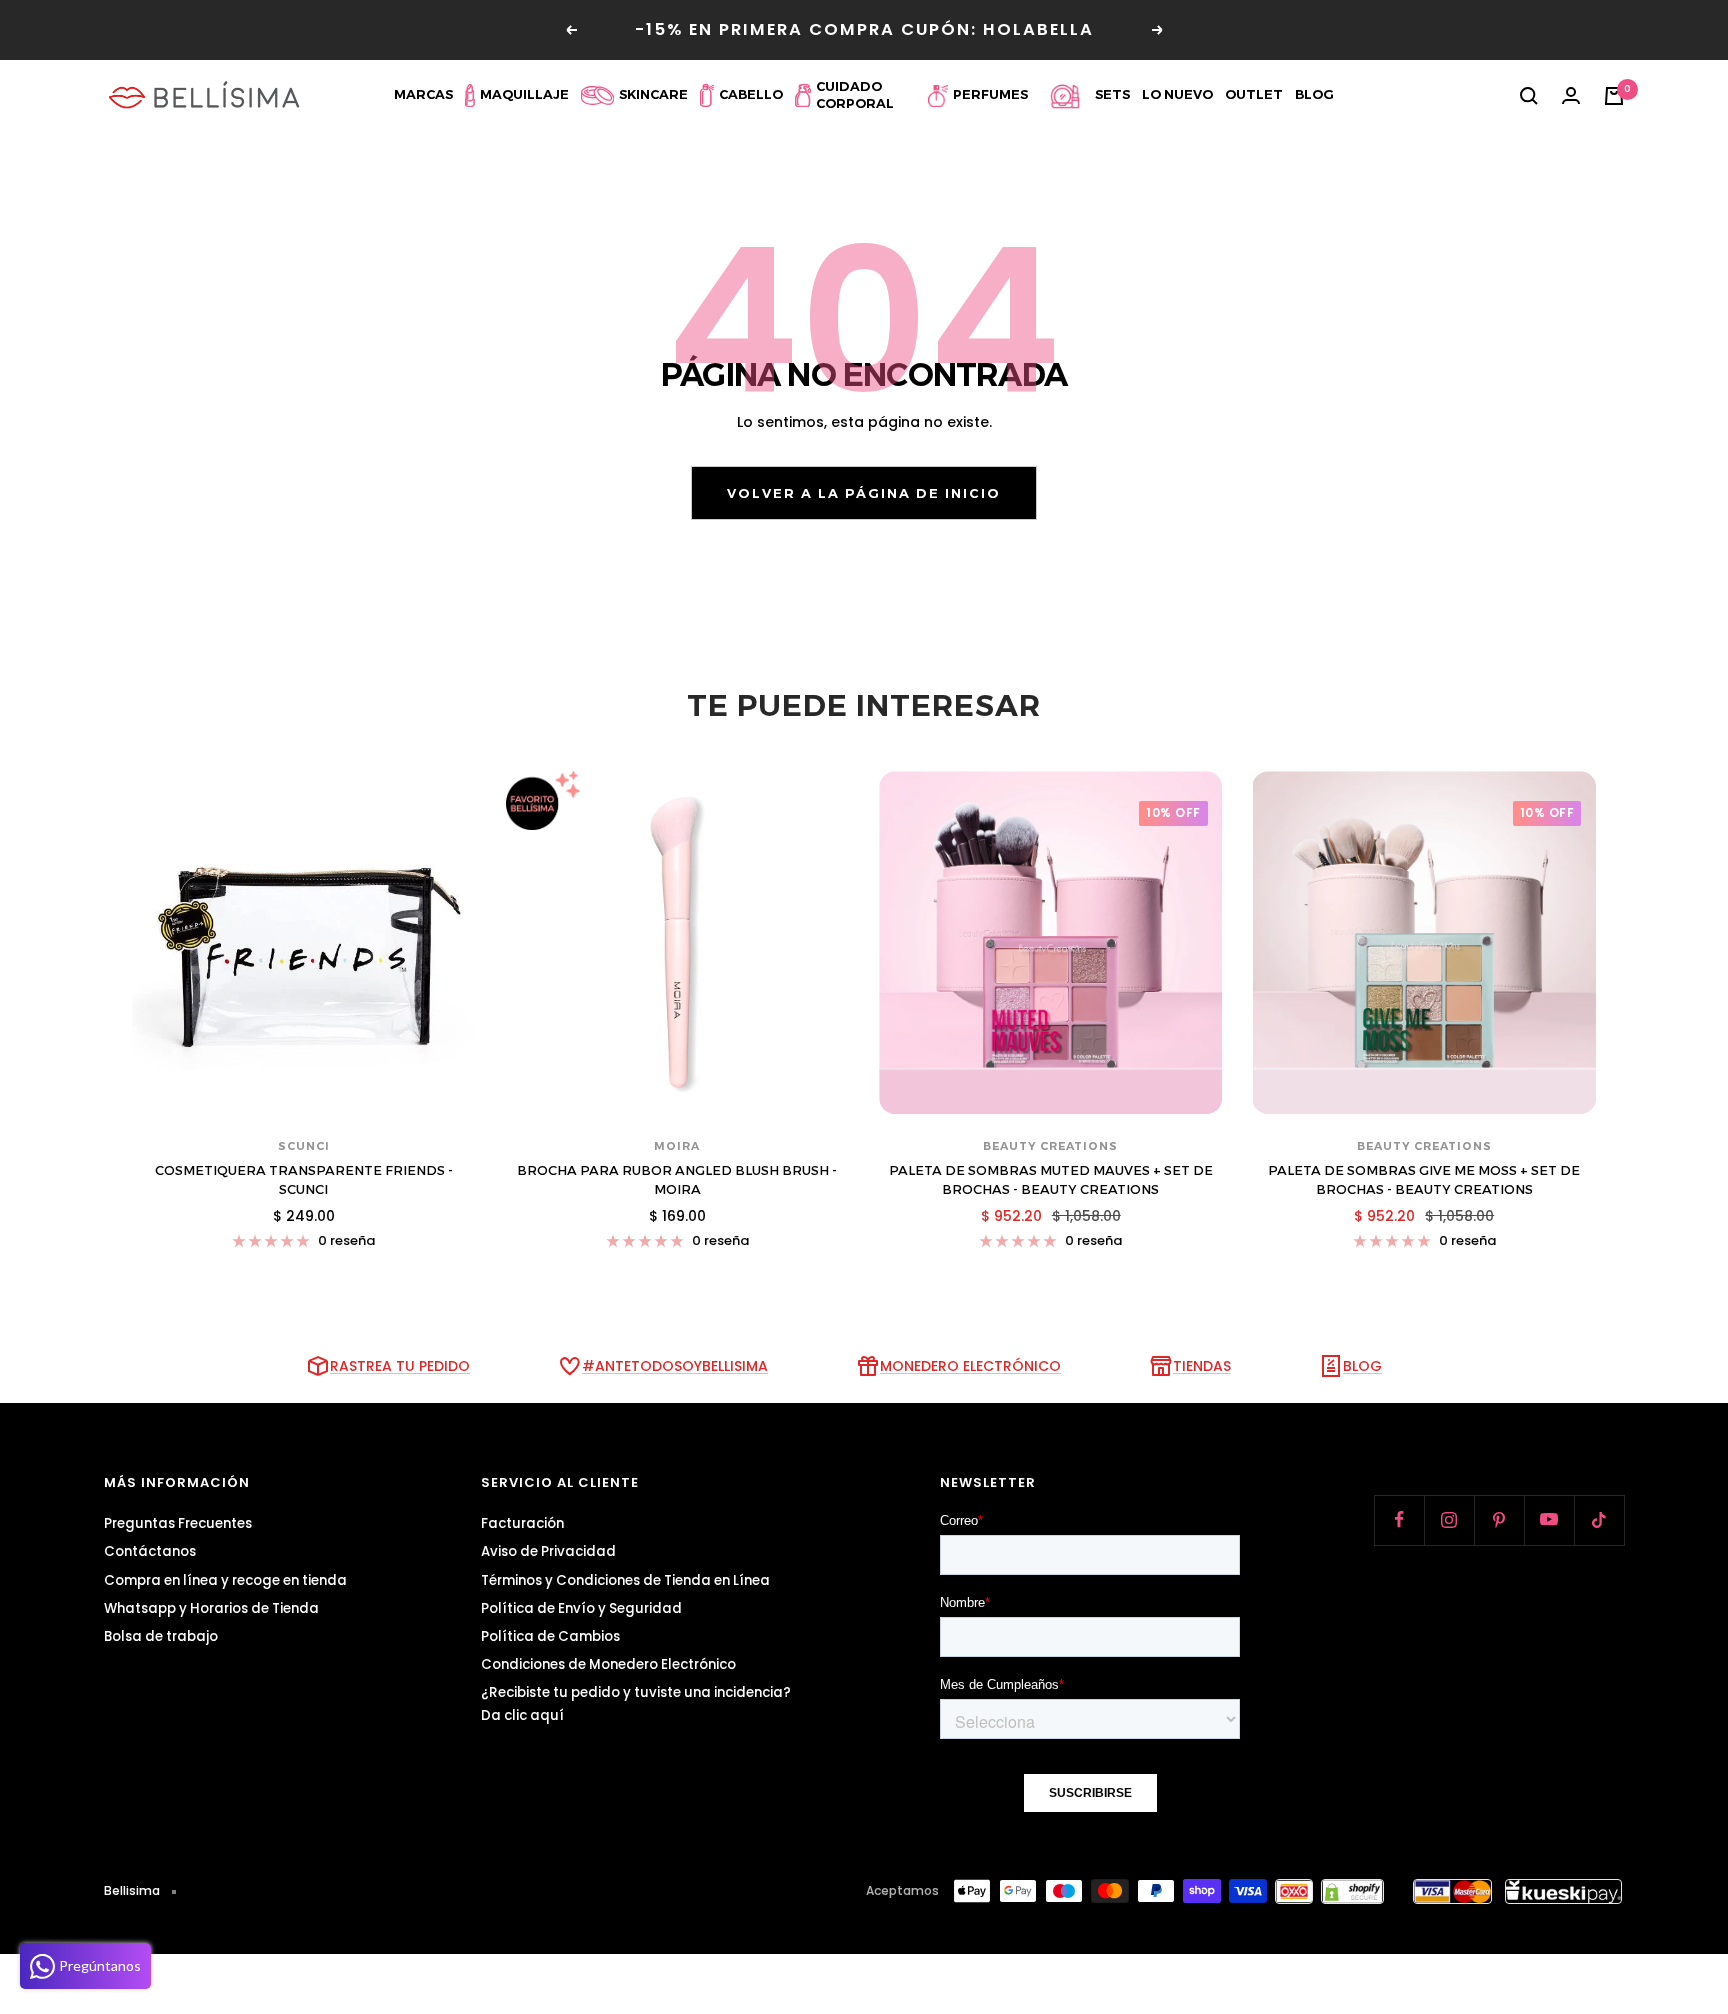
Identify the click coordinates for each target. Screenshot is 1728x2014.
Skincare (653, 94)
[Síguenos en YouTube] (1549, 1520)
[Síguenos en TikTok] (1599, 1520)
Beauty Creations (1050, 1146)
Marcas (423, 94)
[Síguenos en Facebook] (1399, 1520)
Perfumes (990, 94)
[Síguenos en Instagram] (1449, 1520)
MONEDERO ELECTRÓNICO (970, 1366)
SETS (1112, 94)
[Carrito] (1614, 96)
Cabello (751, 94)
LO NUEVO (1177, 94)
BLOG (1362, 1366)
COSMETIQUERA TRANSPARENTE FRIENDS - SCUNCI (304, 1180)
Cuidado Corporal (855, 95)
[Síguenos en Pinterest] (1499, 1520)
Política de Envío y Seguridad (581, 1608)
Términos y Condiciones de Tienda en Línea (625, 1580)
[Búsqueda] (1529, 96)
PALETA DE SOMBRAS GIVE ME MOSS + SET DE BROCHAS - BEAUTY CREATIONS (1424, 1180)
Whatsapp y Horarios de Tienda (211, 1608)
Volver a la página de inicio (864, 493)
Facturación (522, 1523)
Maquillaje (524, 94)
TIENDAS (1202, 1366)
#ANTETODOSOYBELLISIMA (675, 1366)
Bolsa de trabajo (161, 1636)
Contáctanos (150, 1551)
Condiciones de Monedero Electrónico (608, 1664)
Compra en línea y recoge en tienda (225, 1580)
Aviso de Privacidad (548, 1551)
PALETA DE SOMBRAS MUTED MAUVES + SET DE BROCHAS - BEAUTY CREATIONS (1051, 1180)
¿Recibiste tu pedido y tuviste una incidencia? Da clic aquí (636, 1704)
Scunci (304, 1146)
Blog (1314, 94)
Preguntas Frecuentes (178, 1523)
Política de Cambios (550, 1636)
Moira (677, 1146)
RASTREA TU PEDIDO (400, 1366)
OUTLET (1254, 94)
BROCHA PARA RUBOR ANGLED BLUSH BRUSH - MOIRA (677, 1180)
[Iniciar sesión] (1571, 96)
